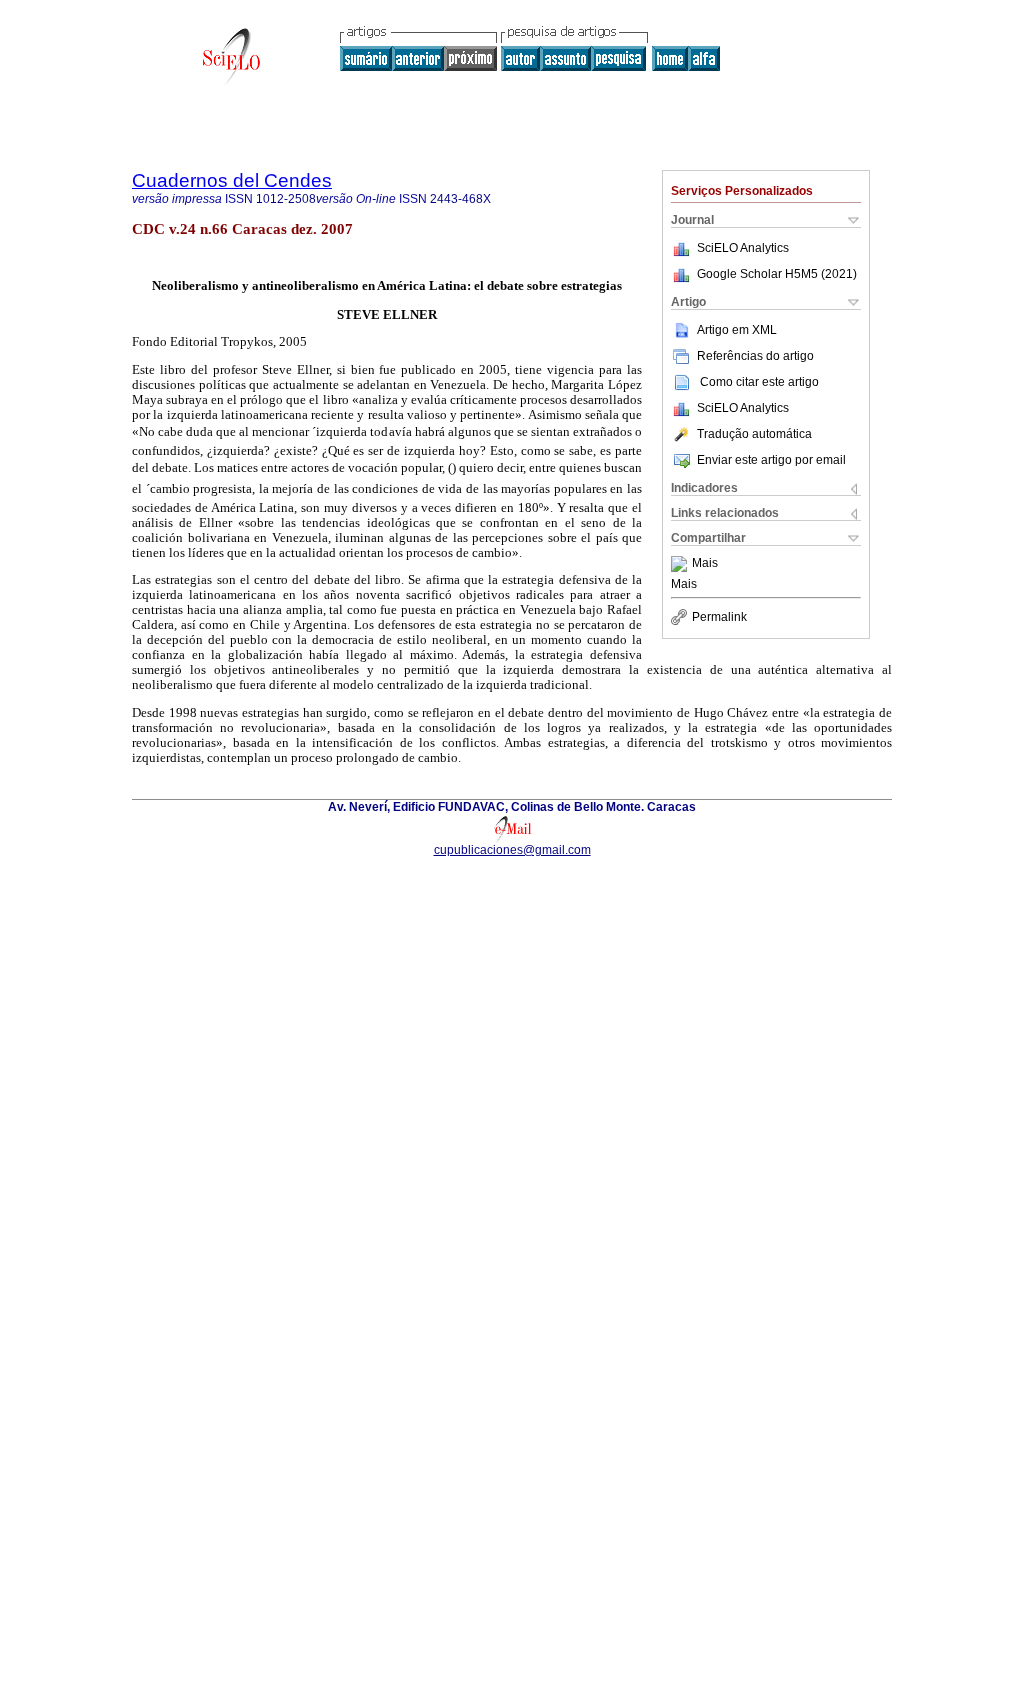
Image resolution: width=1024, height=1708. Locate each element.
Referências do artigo (755, 356)
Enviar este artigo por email (771, 460)
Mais (705, 564)
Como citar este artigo (759, 382)
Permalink (719, 617)
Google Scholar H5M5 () (777, 274)
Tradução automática (754, 434)
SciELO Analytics (743, 248)
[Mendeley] (681, 564)
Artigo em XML (737, 330)
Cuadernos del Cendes (232, 180)
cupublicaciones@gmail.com (512, 850)
